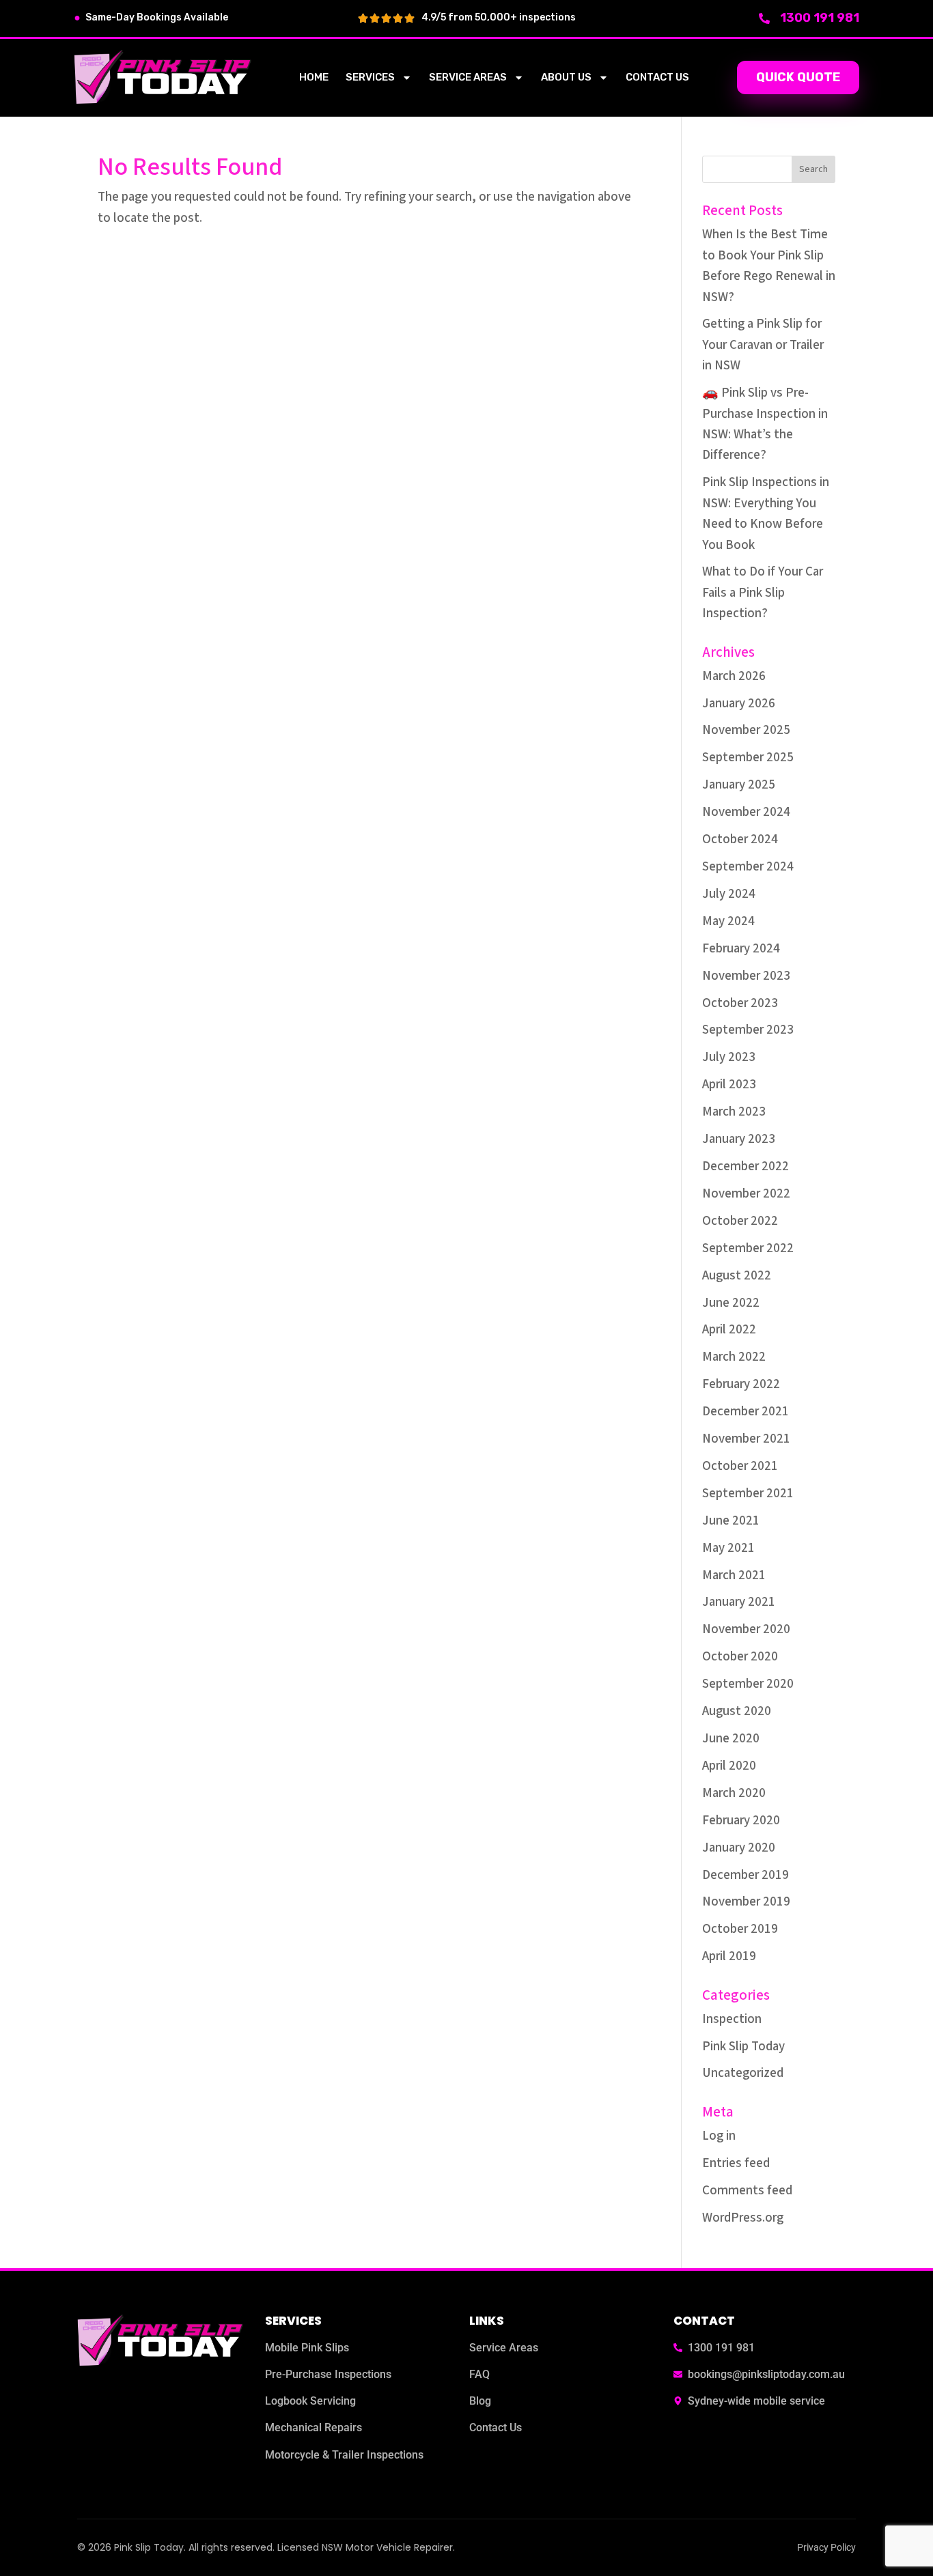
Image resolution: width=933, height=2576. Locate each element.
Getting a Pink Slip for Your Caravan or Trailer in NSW (763, 345)
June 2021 (731, 1521)
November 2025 (746, 730)
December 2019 (746, 1875)
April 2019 (729, 1956)
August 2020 (737, 1711)
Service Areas (468, 77)
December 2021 (746, 1412)
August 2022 (737, 1276)
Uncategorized (743, 2073)
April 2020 (729, 1766)
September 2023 (748, 1030)
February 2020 (741, 1821)
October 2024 (740, 839)
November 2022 (746, 1194)
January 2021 (739, 1602)
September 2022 (748, 1248)
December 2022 (746, 1166)
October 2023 (740, 1003)
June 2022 (731, 1303)
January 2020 (739, 1848)
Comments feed (747, 2191)
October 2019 (740, 1929)
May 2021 (728, 1548)
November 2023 (746, 976)
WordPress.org (743, 2218)
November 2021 (746, 1439)
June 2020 (731, 1739)
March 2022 (734, 1357)
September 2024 (748, 867)
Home (314, 77)
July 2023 (729, 1057)
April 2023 (729, 1085)
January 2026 (739, 704)
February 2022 (741, 1384)
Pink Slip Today (743, 2047)
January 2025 (739, 785)
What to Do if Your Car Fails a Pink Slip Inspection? (763, 593)
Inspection (732, 2019)
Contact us (657, 77)
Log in (719, 2136)
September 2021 (748, 1494)
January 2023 (739, 1139)
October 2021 (740, 1466)
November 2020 (746, 1629)
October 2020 (740, 1657)
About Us (566, 77)
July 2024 (729, 894)
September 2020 (748, 1684)
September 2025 (748, 758)
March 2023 (734, 1112)
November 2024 (746, 812)
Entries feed (736, 2163)
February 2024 (741, 949)
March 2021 (734, 1575)
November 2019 (746, 1902)
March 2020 (734, 1793)
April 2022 (729, 1330)
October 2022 (740, 1221)
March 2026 (734, 676)
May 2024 (728, 921)
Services (370, 77)
